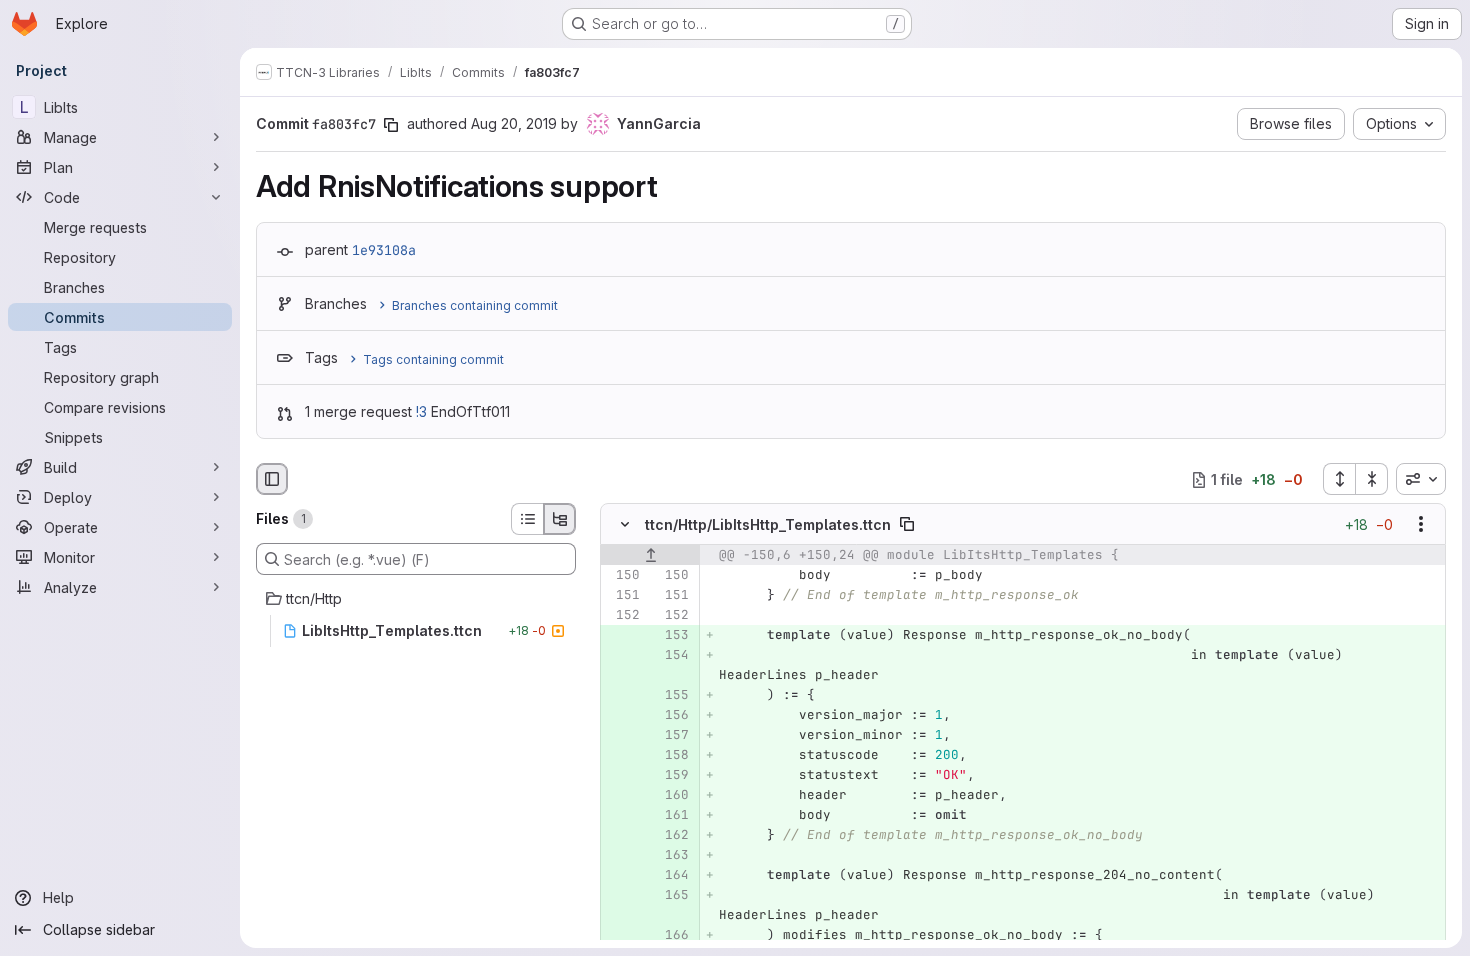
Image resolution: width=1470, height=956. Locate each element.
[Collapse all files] (1372, 479)
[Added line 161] (672, 816)
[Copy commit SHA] (391, 125)
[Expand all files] (1339, 479)
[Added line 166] (672, 936)
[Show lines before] (650, 556)
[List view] (527, 519)
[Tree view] (560, 519)
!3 (421, 411)
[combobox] (1421, 479)
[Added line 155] (672, 696)
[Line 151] (623, 596)
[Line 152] (623, 616)
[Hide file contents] (625, 525)
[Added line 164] (672, 876)
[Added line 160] (672, 796)
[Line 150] (623, 576)
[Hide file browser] (272, 479)
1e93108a (384, 250)
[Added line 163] (672, 856)
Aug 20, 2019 (514, 123)
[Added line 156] (672, 716)
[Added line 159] (672, 776)
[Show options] (1421, 525)
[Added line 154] (672, 656)
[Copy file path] (907, 525)
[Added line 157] (672, 736)
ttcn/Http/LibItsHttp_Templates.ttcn (768, 524)
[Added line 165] (672, 896)
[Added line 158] (672, 756)
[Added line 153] (672, 636)
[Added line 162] (672, 836)
